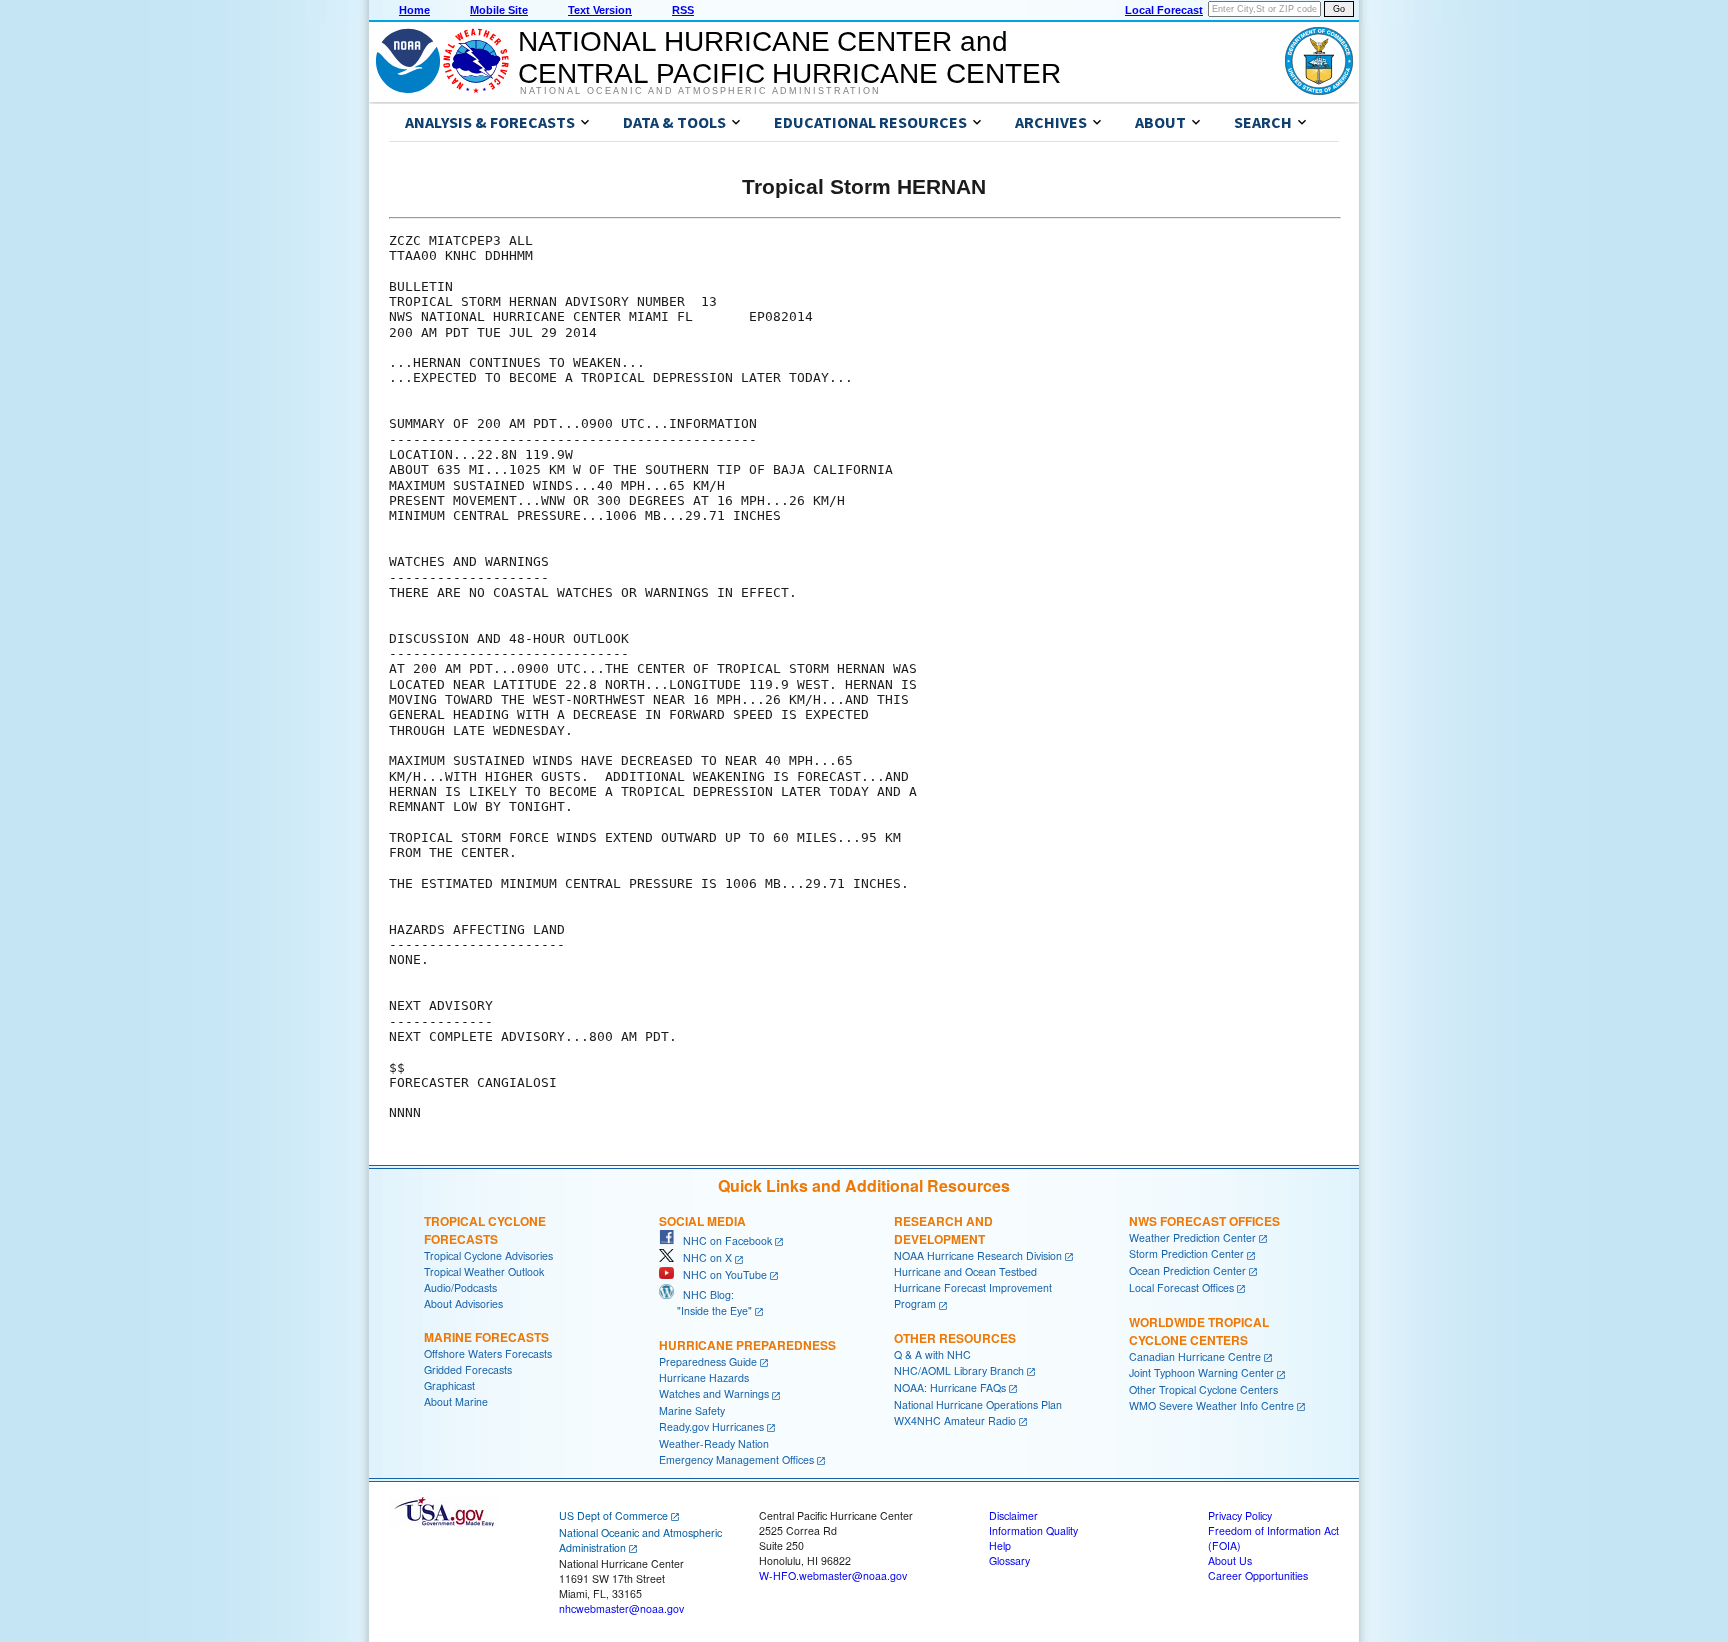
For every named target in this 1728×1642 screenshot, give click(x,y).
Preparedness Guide (708, 1361)
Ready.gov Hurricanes (711, 1426)
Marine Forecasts (486, 1337)
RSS (683, 10)
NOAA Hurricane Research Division (978, 1255)
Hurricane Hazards (704, 1377)
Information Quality (1033, 1530)
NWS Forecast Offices (1204, 1221)
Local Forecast (1164, 10)
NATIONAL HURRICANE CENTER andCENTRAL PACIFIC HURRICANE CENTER (789, 57)
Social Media (702, 1221)
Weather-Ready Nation (714, 1443)
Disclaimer (1013, 1515)
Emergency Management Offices (736, 1459)
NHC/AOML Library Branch (959, 1370)
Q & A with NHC (932, 1354)
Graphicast (449, 1385)
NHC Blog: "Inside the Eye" (705, 1302)
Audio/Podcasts (460, 1287)
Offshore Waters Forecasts (488, 1353)
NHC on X (703, 1257)
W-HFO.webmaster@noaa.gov (833, 1575)
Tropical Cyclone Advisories (488, 1255)
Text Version (600, 10)
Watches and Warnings (714, 1393)
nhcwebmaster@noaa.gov (621, 1608)
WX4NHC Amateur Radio (955, 1420)
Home (414, 10)
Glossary (1009, 1560)
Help (1000, 1545)
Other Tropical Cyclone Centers (1203, 1389)
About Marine (456, 1401)
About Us (1230, 1560)
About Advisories (463, 1303)
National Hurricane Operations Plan (978, 1404)
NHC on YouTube (720, 1274)
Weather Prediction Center (1192, 1237)
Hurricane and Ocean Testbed (965, 1271)
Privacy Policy (1240, 1515)
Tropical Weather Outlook (484, 1271)
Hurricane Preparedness (747, 1345)
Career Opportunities (1258, 1575)
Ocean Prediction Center (1187, 1270)
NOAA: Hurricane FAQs (950, 1387)
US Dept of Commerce (613, 1515)
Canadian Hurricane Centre (1195, 1356)
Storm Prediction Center (1186, 1253)
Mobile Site (499, 10)
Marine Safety (692, 1410)
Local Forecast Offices (1181, 1287)
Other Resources (955, 1338)
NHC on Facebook (723, 1240)
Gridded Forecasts (468, 1369)
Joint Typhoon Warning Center (1201, 1372)
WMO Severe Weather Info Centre (1211, 1405)
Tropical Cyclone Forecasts (485, 1230)
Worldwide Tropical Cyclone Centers (1199, 1331)
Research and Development (943, 1230)
